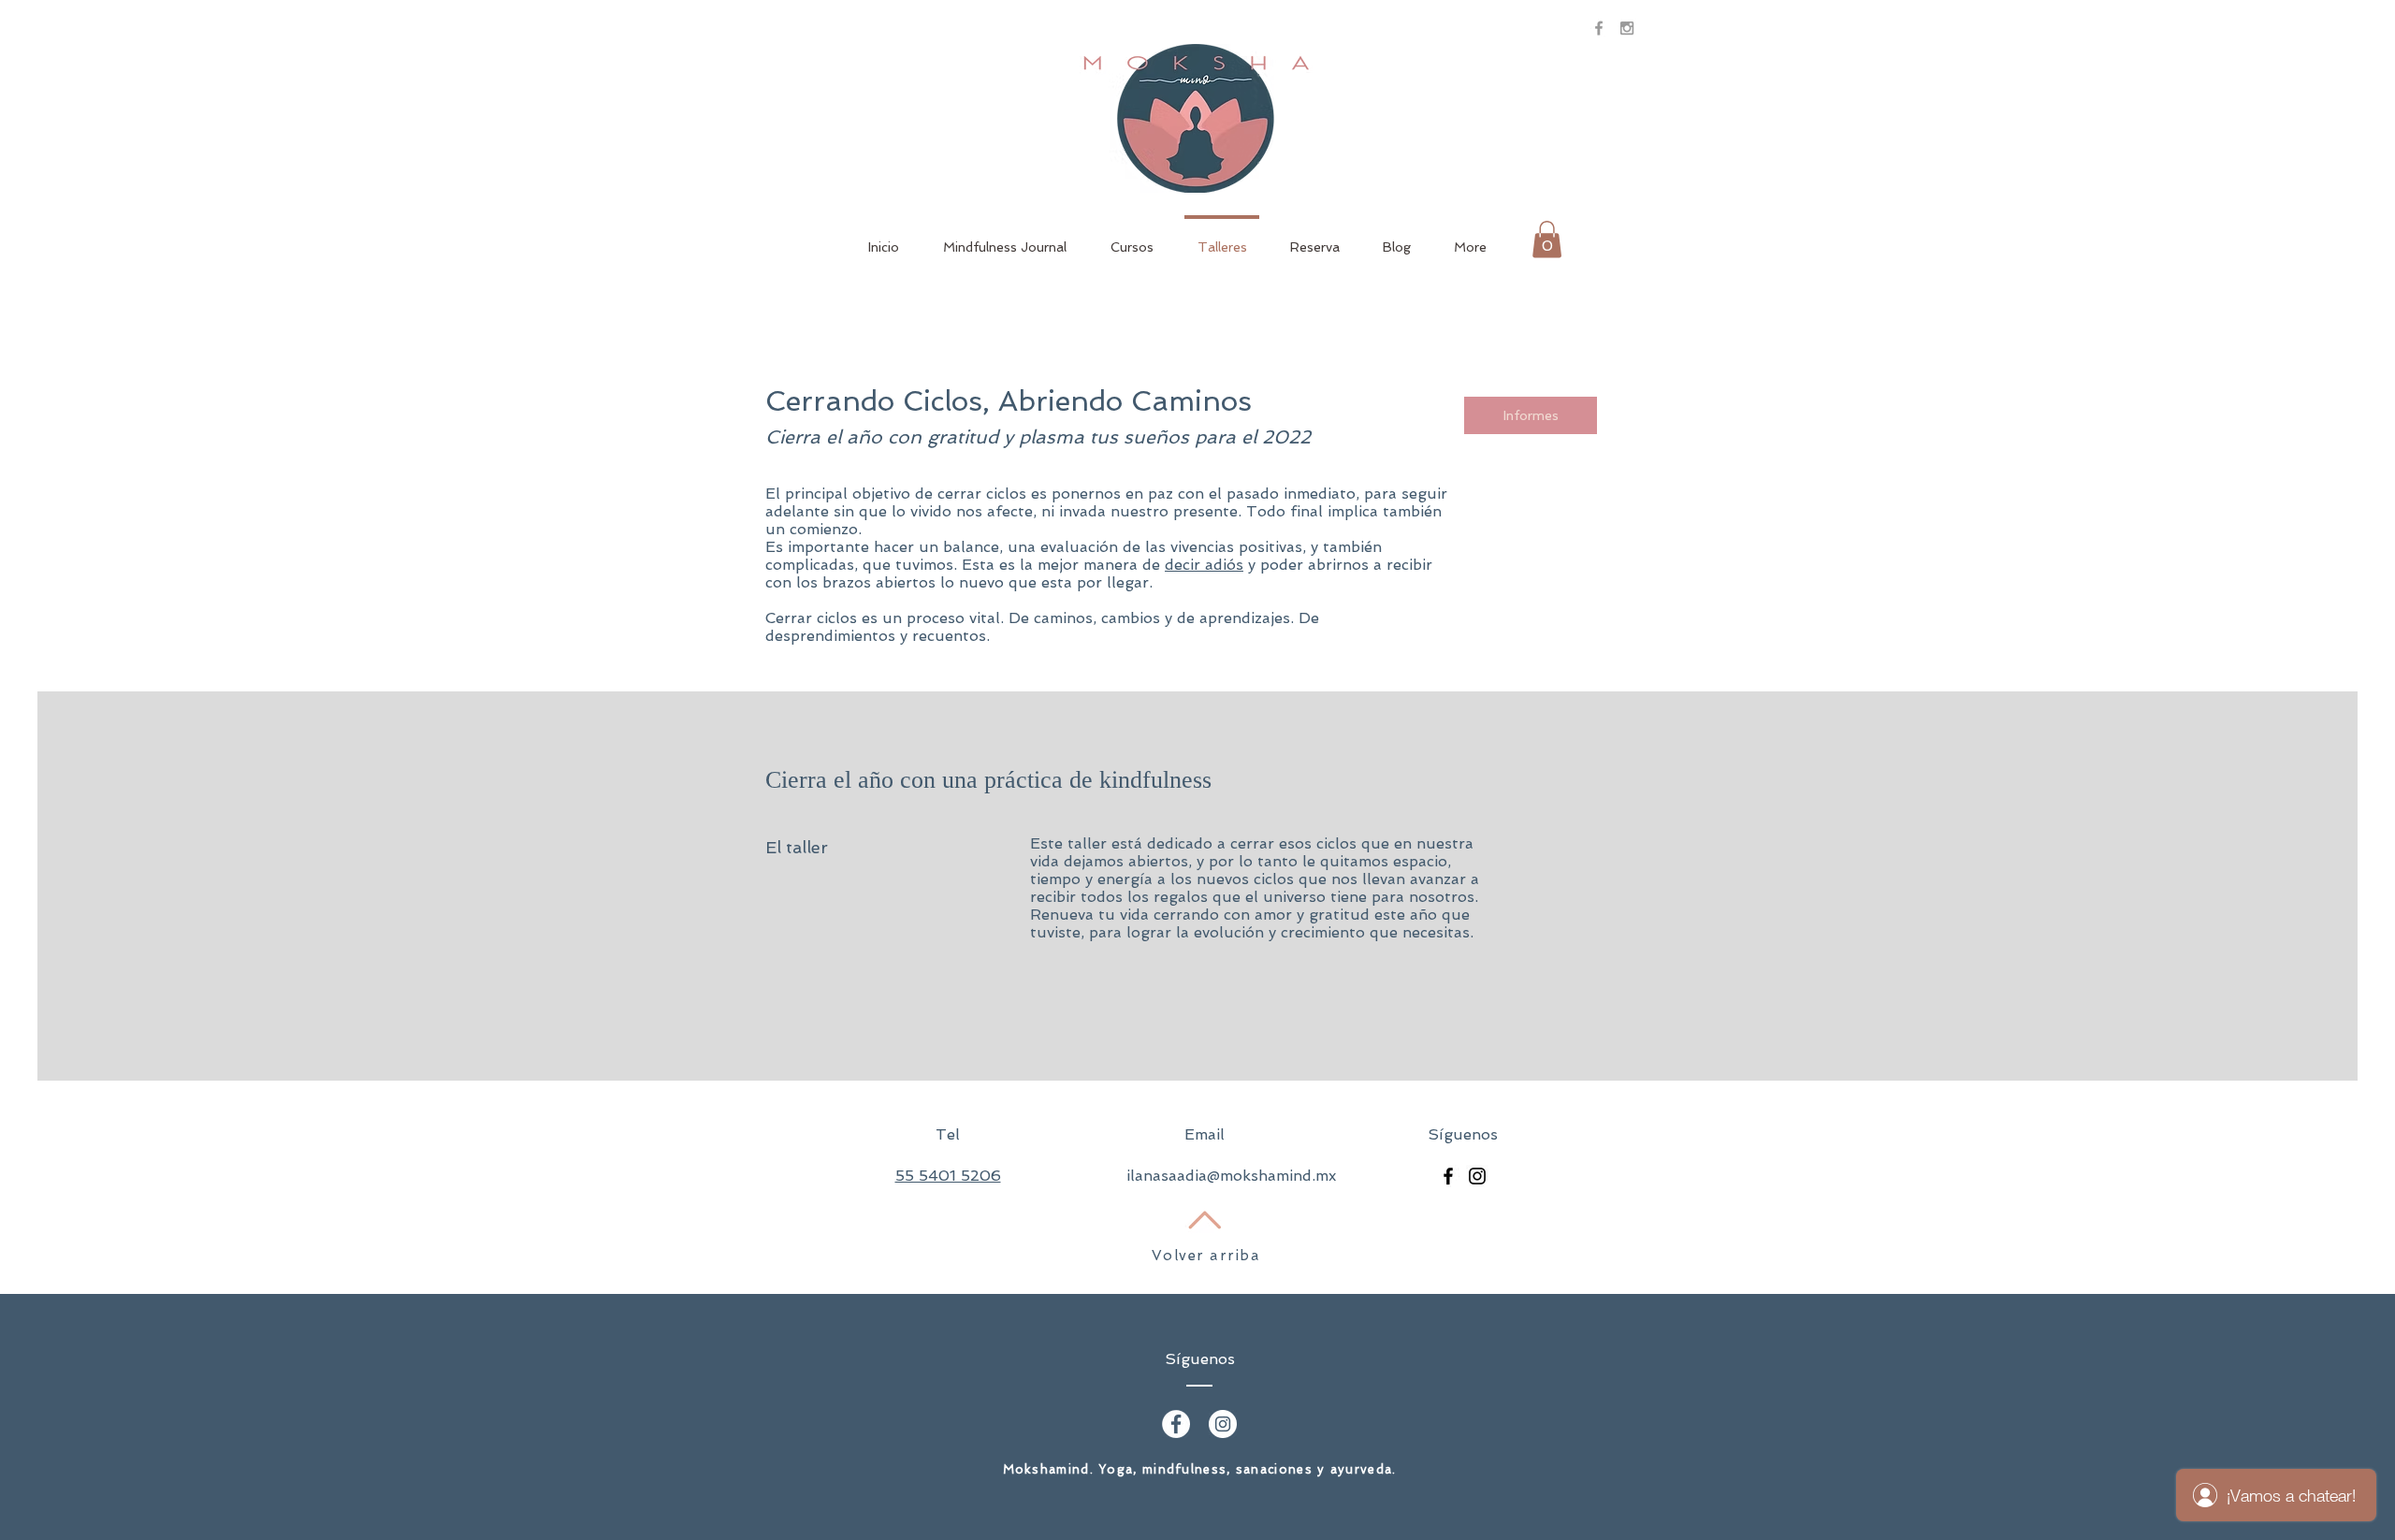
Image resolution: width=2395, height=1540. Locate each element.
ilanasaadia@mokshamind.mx (1231, 1176)
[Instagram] (1477, 1176)
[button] (1547, 239)
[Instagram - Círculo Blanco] (1223, 1424)
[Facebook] (1448, 1176)
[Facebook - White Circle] (1176, 1424)
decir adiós (1204, 565)
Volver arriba (1206, 1256)
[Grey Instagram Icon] (1627, 28)
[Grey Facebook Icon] (1599, 28)
